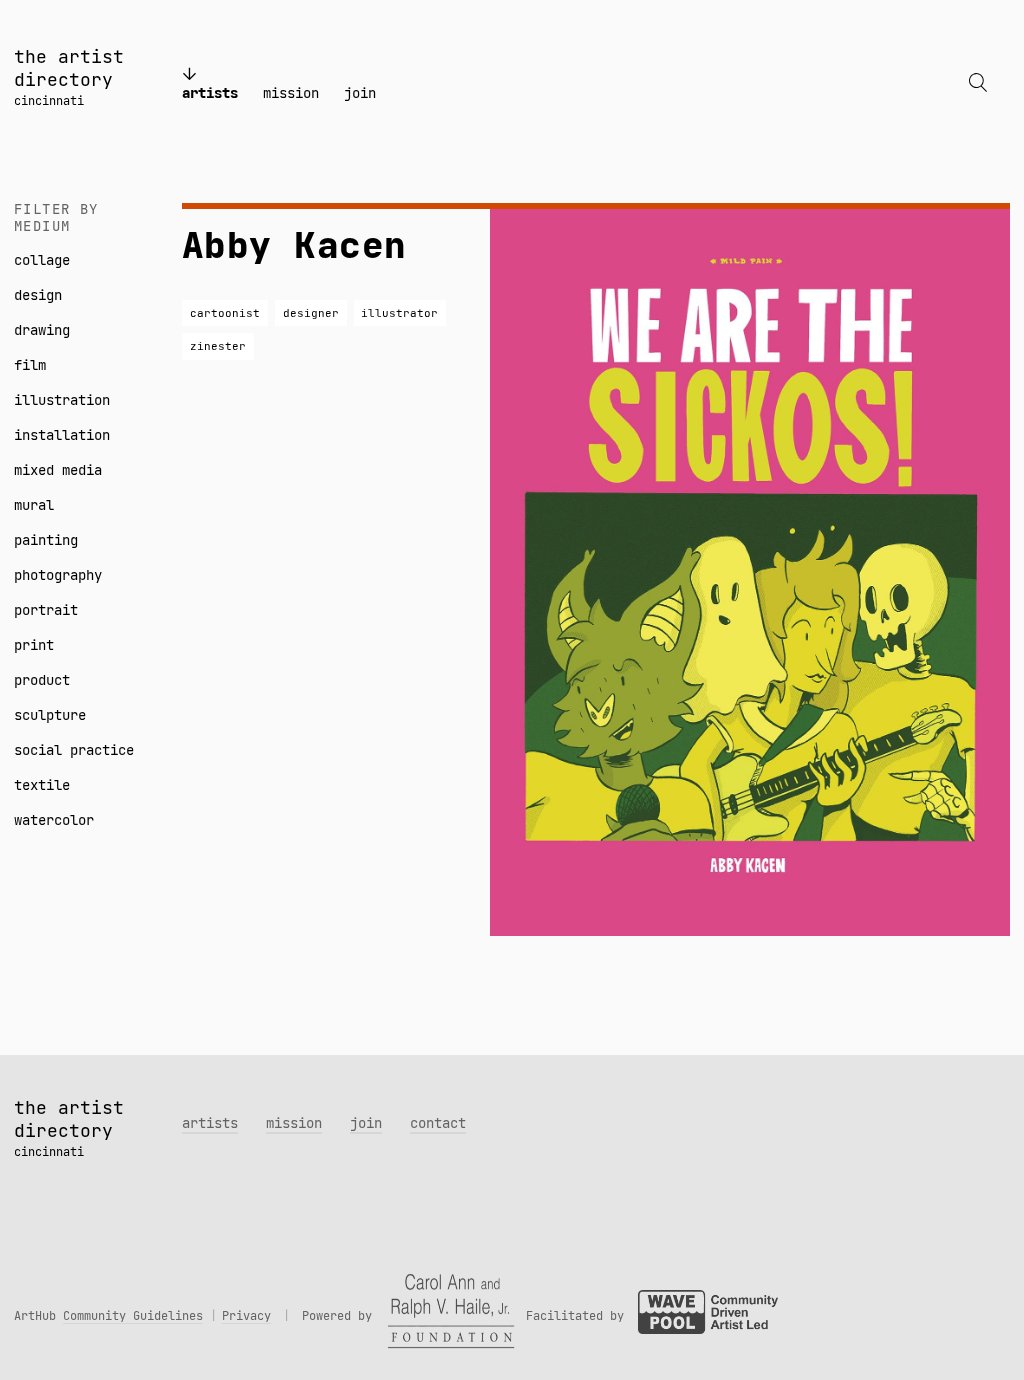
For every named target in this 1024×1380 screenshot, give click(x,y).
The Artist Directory (69, 68)
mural (34, 505)
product (42, 680)
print (34, 645)
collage (42, 260)
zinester (218, 346)
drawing (42, 330)
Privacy (246, 1316)
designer (311, 313)
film (30, 365)
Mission (291, 93)
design (38, 295)
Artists (210, 93)
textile (42, 785)
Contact (438, 1123)
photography (58, 575)
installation (62, 435)
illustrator (399, 313)
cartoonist (225, 313)
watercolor (54, 820)
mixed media (58, 470)
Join (360, 93)
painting (46, 540)
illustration (62, 400)
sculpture (50, 715)
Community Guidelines (133, 1316)
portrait (46, 610)
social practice (74, 750)
